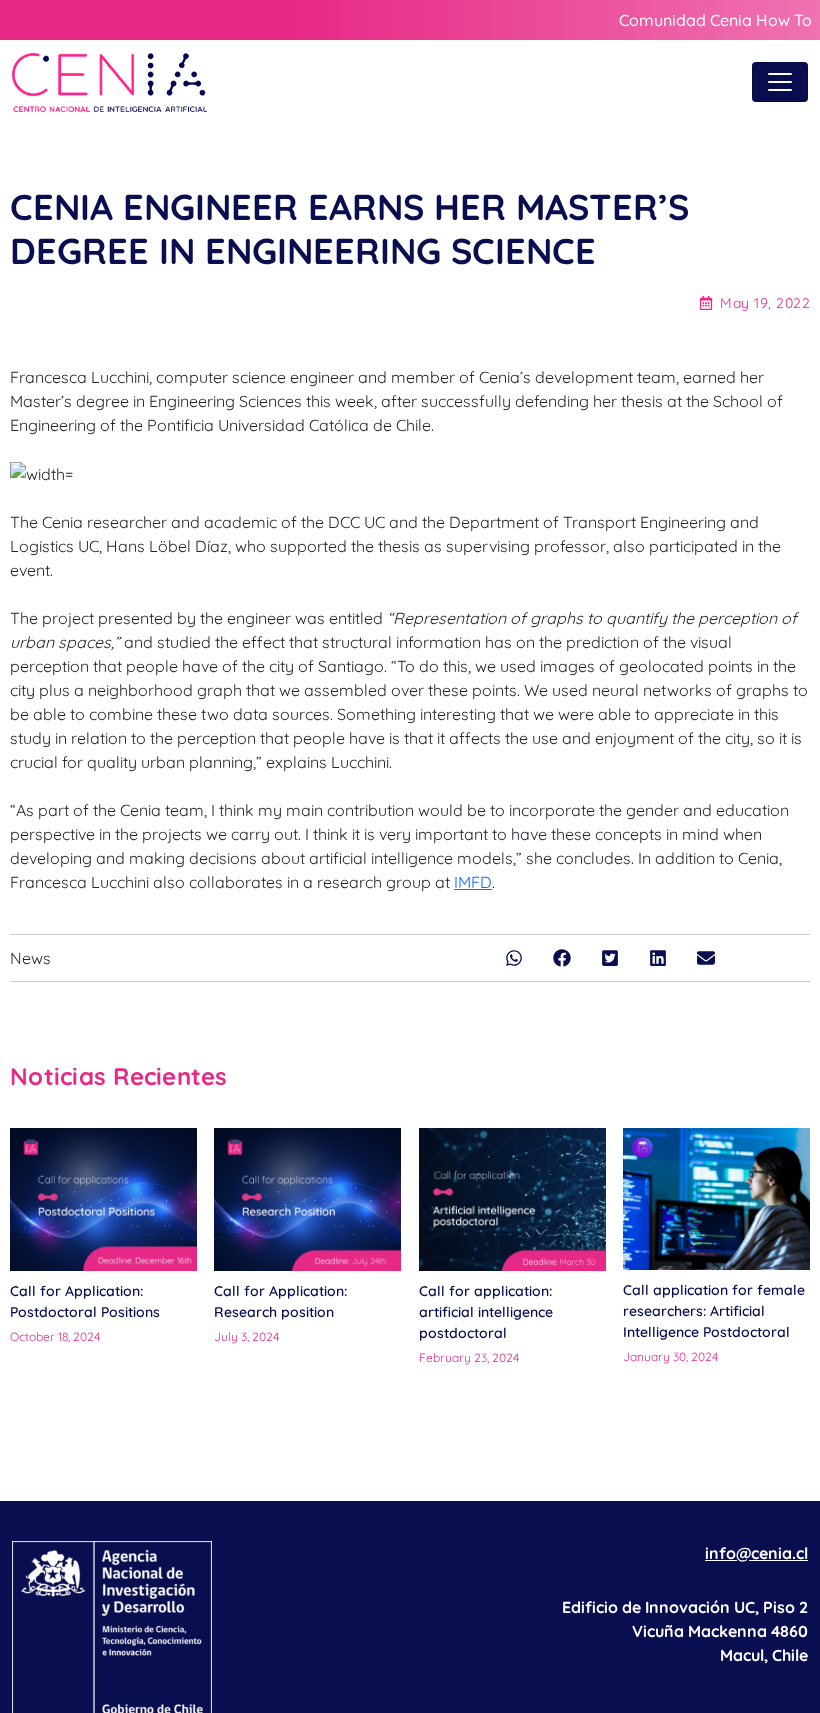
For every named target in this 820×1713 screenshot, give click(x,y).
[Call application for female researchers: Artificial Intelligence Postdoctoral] (716, 1199)
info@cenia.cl (756, 1553)
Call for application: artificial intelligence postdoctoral (486, 1312)
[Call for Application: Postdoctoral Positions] (103, 1199)
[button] (514, 958)
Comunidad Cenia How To (715, 20)
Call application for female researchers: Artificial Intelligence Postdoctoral (714, 1311)
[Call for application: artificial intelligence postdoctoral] (512, 1199)
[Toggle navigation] (780, 82)
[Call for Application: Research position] (307, 1199)
